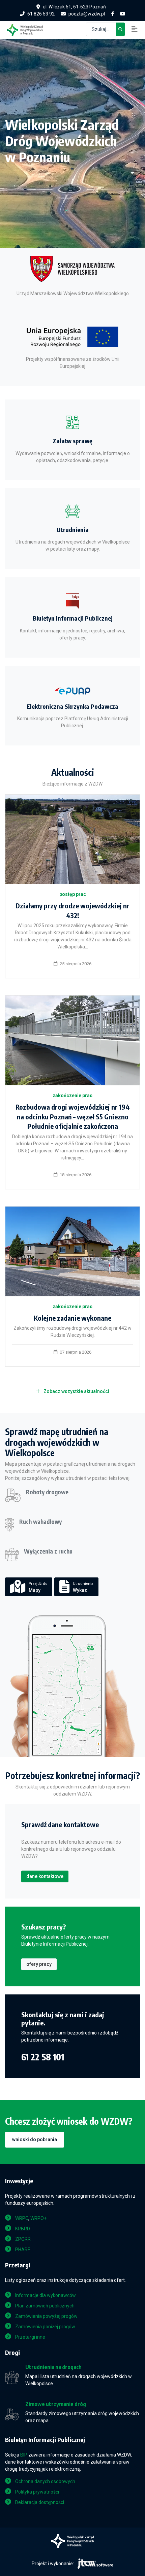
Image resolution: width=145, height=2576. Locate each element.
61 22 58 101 (43, 2057)
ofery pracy (39, 1964)
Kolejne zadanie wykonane (72, 1318)
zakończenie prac (72, 1095)
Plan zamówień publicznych (45, 2306)
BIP (24, 2455)
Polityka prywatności (37, 2492)
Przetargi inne (30, 2337)
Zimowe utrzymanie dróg (56, 2404)
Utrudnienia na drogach (53, 2367)
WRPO (22, 2218)
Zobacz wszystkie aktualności (76, 1391)
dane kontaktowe (45, 1876)
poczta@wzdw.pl (87, 14)
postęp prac (73, 894)
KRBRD (23, 2229)
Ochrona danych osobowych (45, 2481)
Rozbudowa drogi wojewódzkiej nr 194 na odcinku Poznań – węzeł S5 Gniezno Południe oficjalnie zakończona (73, 1117)
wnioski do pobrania (35, 2139)
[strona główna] (28, 29)
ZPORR (23, 2239)
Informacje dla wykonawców (46, 2295)
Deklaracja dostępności (40, 2502)
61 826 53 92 (41, 14)
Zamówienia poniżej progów (45, 2327)
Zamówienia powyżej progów (46, 2316)
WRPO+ (38, 2218)
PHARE (23, 2250)
